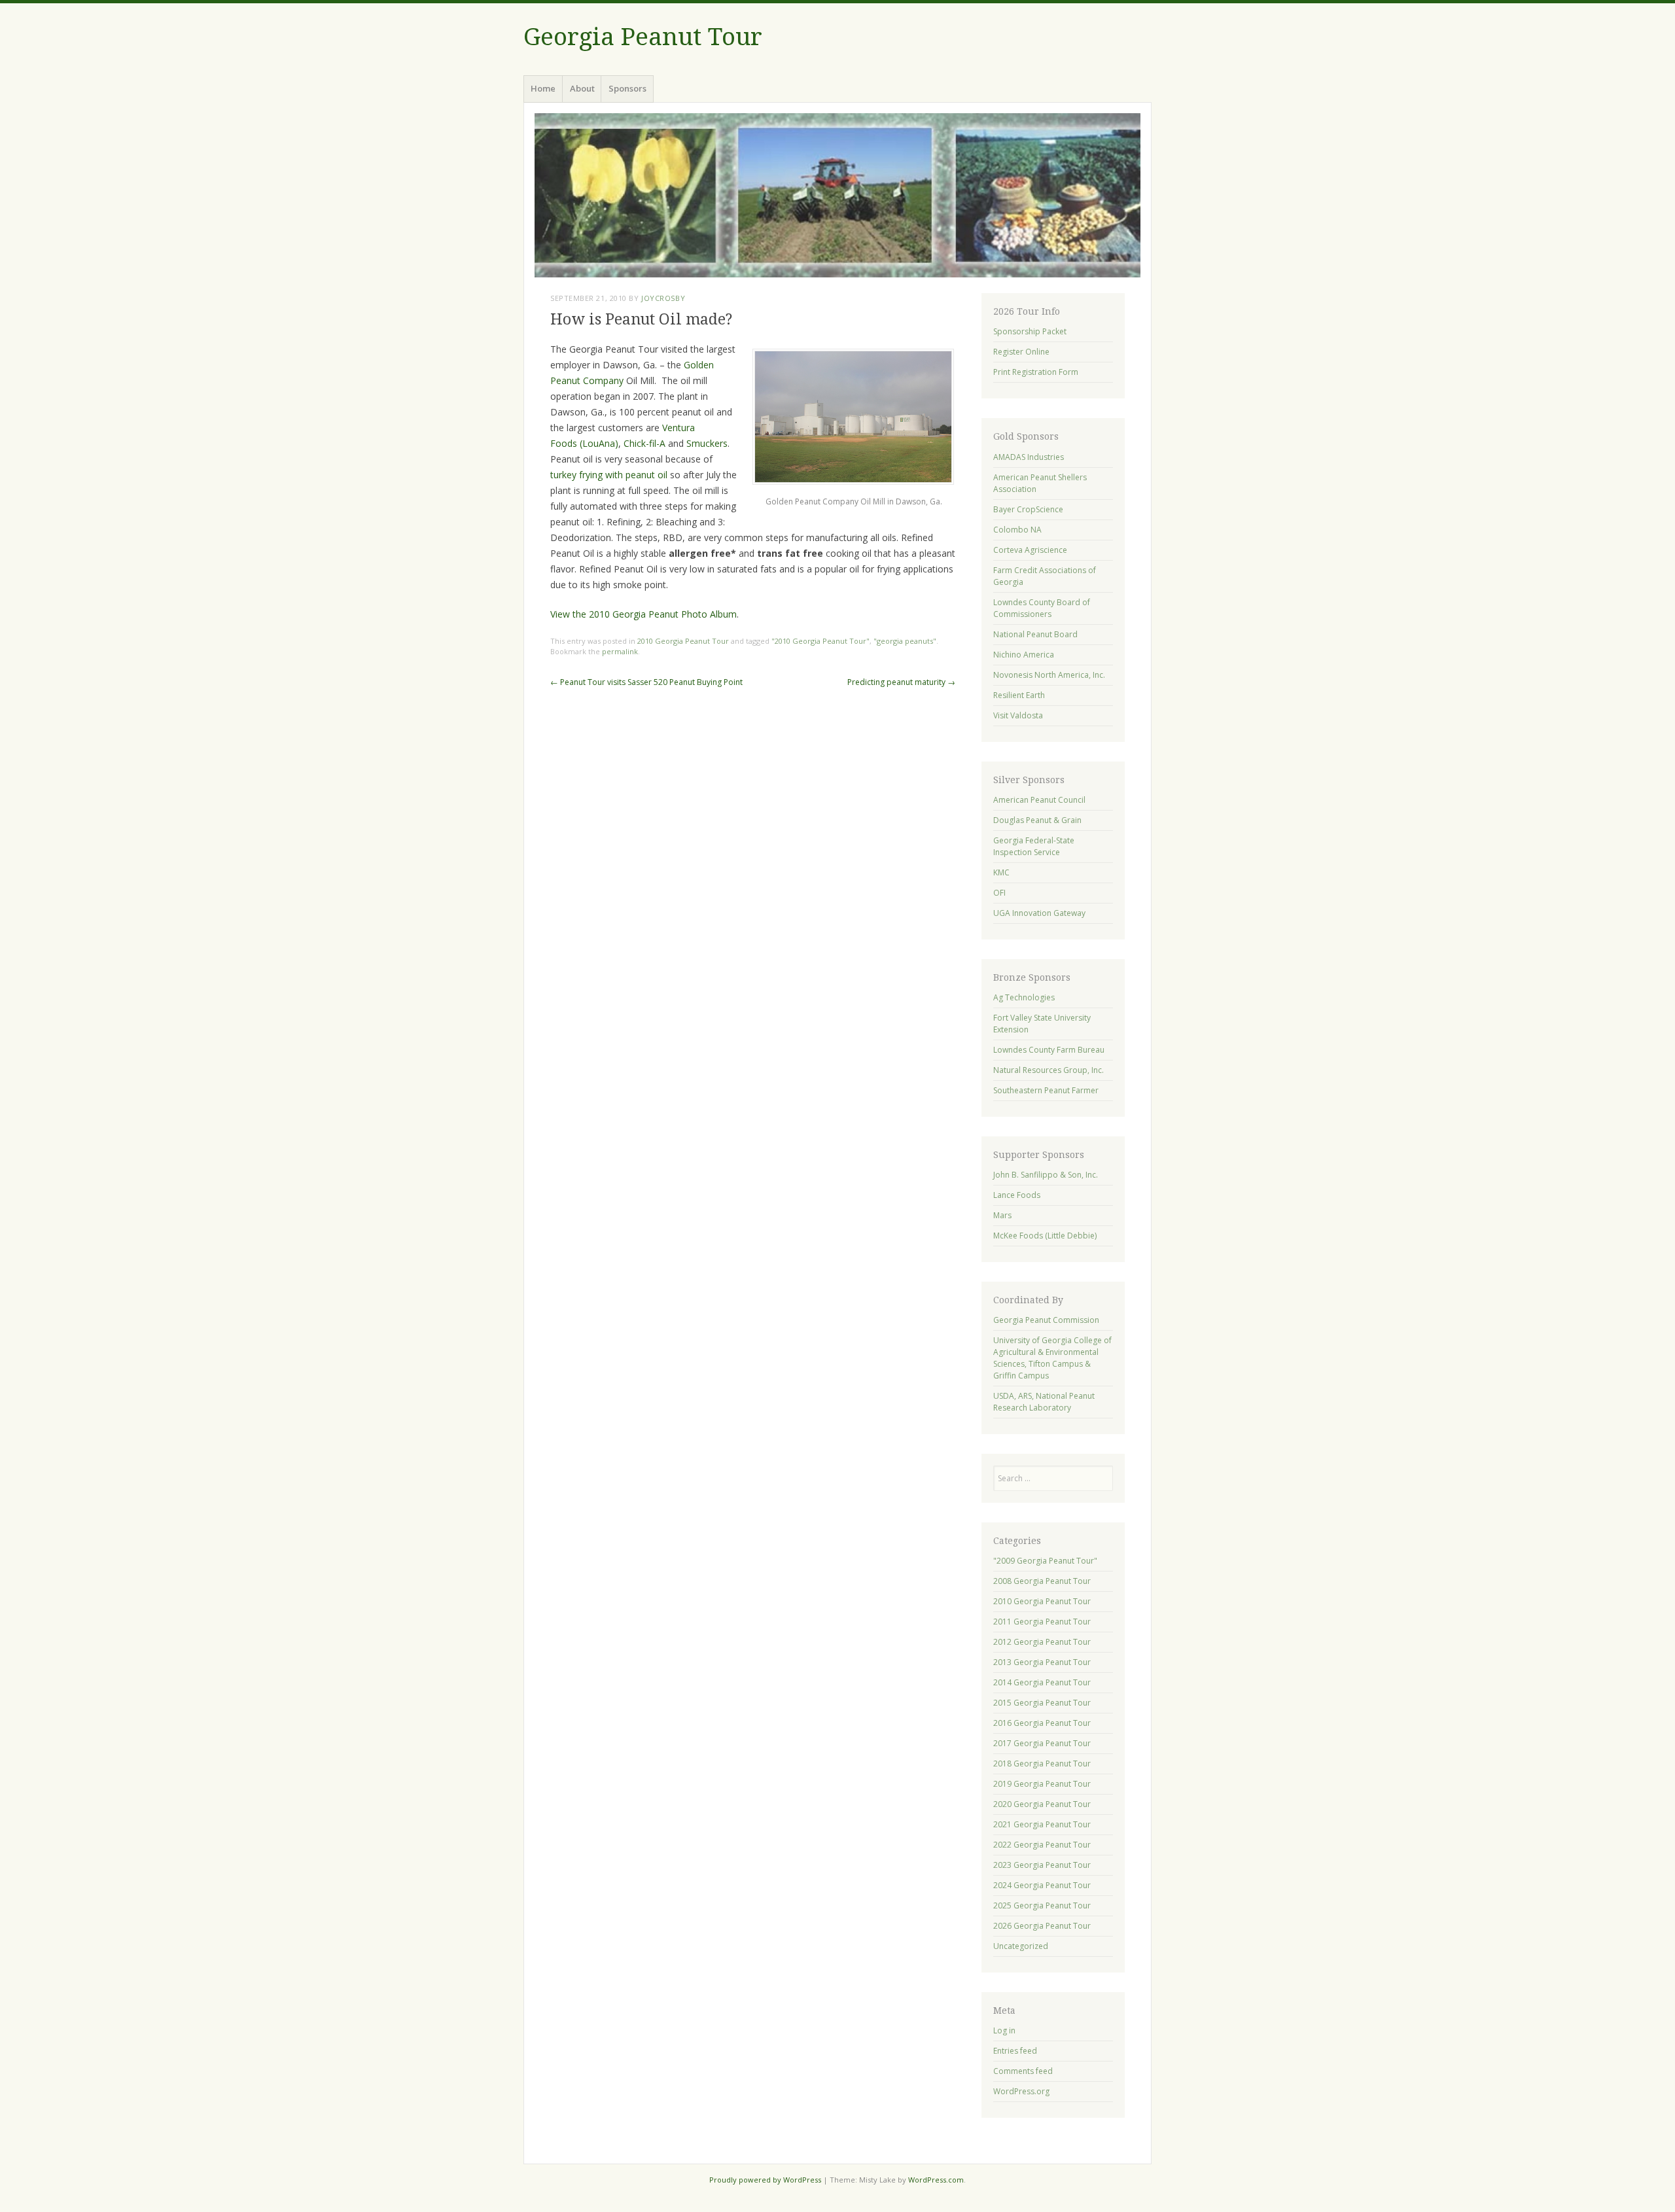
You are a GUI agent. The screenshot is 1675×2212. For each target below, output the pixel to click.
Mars (1002, 1215)
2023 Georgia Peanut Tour (1042, 1865)
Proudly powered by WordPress (765, 2180)
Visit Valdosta (1018, 715)
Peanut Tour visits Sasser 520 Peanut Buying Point (646, 682)
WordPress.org (1021, 2091)
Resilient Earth (1019, 695)
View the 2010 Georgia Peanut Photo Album (644, 614)
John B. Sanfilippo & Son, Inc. (1046, 1175)
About (582, 88)
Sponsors (627, 88)
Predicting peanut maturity (901, 682)
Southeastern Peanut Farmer (1046, 1090)
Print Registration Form (1036, 372)
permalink (620, 651)
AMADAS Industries (1029, 457)
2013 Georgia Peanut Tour (1042, 1662)
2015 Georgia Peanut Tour (1042, 1703)
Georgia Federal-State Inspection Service (1034, 846)
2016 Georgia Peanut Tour (1042, 1723)
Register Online (1021, 352)
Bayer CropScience (1028, 509)
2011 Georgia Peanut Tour (1042, 1622)
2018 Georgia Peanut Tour (1042, 1764)
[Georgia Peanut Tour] (837, 195)
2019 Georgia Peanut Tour (1042, 1784)
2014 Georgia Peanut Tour (1042, 1682)
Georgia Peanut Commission (1046, 1320)
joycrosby (663, 298)
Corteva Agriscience (1030, 550)
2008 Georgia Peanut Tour (1042, 1581)
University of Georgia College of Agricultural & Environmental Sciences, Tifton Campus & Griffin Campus (1052, 1358)
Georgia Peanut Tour (643, 37)
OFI (999, 893)
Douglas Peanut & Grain (1037, 820)
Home (543, 88)
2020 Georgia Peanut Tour (1042, 1804)
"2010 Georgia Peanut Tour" (820, 641)
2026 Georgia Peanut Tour (1042, 1926)
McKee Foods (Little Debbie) (1045, 1236)
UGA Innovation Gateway (1039, 913)
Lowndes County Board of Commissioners (1042, 608)
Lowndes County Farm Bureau (1049, 1050)
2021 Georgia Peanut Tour (1042, 1824)
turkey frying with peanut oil (609, 475)
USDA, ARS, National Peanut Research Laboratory (1044, 1402)
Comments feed (1023, 2071)
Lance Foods (1017, 1195)
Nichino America (1024, 655)
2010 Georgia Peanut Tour (683, 641)
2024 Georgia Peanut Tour (1042, 1885)
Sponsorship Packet (1030, 331)
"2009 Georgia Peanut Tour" (1045, 1561)
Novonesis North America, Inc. (1049, 675)
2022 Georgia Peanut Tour (1042, 1845)
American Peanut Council (1039, 800)
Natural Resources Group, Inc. (1049, 1070)
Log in (1004, 2030)
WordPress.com (936, 2180)
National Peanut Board (1035, 634)
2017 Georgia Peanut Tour (1042, 1743)
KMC (1001, 872)
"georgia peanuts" (905, 641)
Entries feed (1015, 2051)
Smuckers (706, 443)
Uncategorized (1021, 1946)
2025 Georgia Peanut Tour (1042, 1905)
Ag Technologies (1024, 997)
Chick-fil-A (644, 443)
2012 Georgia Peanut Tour (1042, 1642)
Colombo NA (1017, 530)
